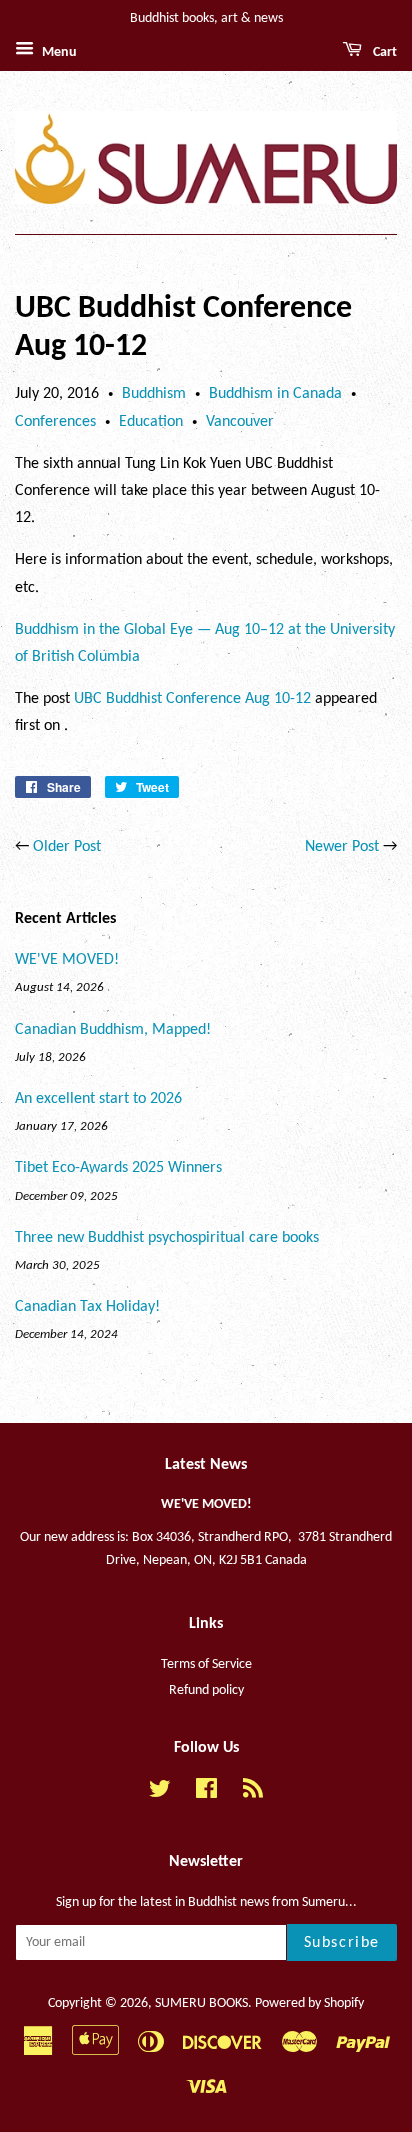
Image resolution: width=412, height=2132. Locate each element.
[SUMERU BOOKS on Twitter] (160, 1793)
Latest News (206, 1465)
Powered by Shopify (309, 2003)
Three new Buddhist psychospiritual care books (167, 1238)
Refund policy (206, 1690)
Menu (58, 52)
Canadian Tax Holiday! (87, 1307)
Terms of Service (206, 1664)
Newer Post (342, 847)
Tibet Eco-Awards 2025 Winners (118, 1168)
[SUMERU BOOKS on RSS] (253, 1793)
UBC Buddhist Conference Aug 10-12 (192, 699)
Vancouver (240, 422)
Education (151, 422)
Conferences (55, 422)
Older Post (67, 847)
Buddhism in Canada (275, 394)
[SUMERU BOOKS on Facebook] (206, 1793)
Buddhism (154, 394)
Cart (383, 52)
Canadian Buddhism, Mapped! (113, 1030)
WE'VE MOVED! (67, 960)
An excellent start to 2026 (98, 1099)
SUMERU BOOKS (201, 2003)
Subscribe (342, 1943)
